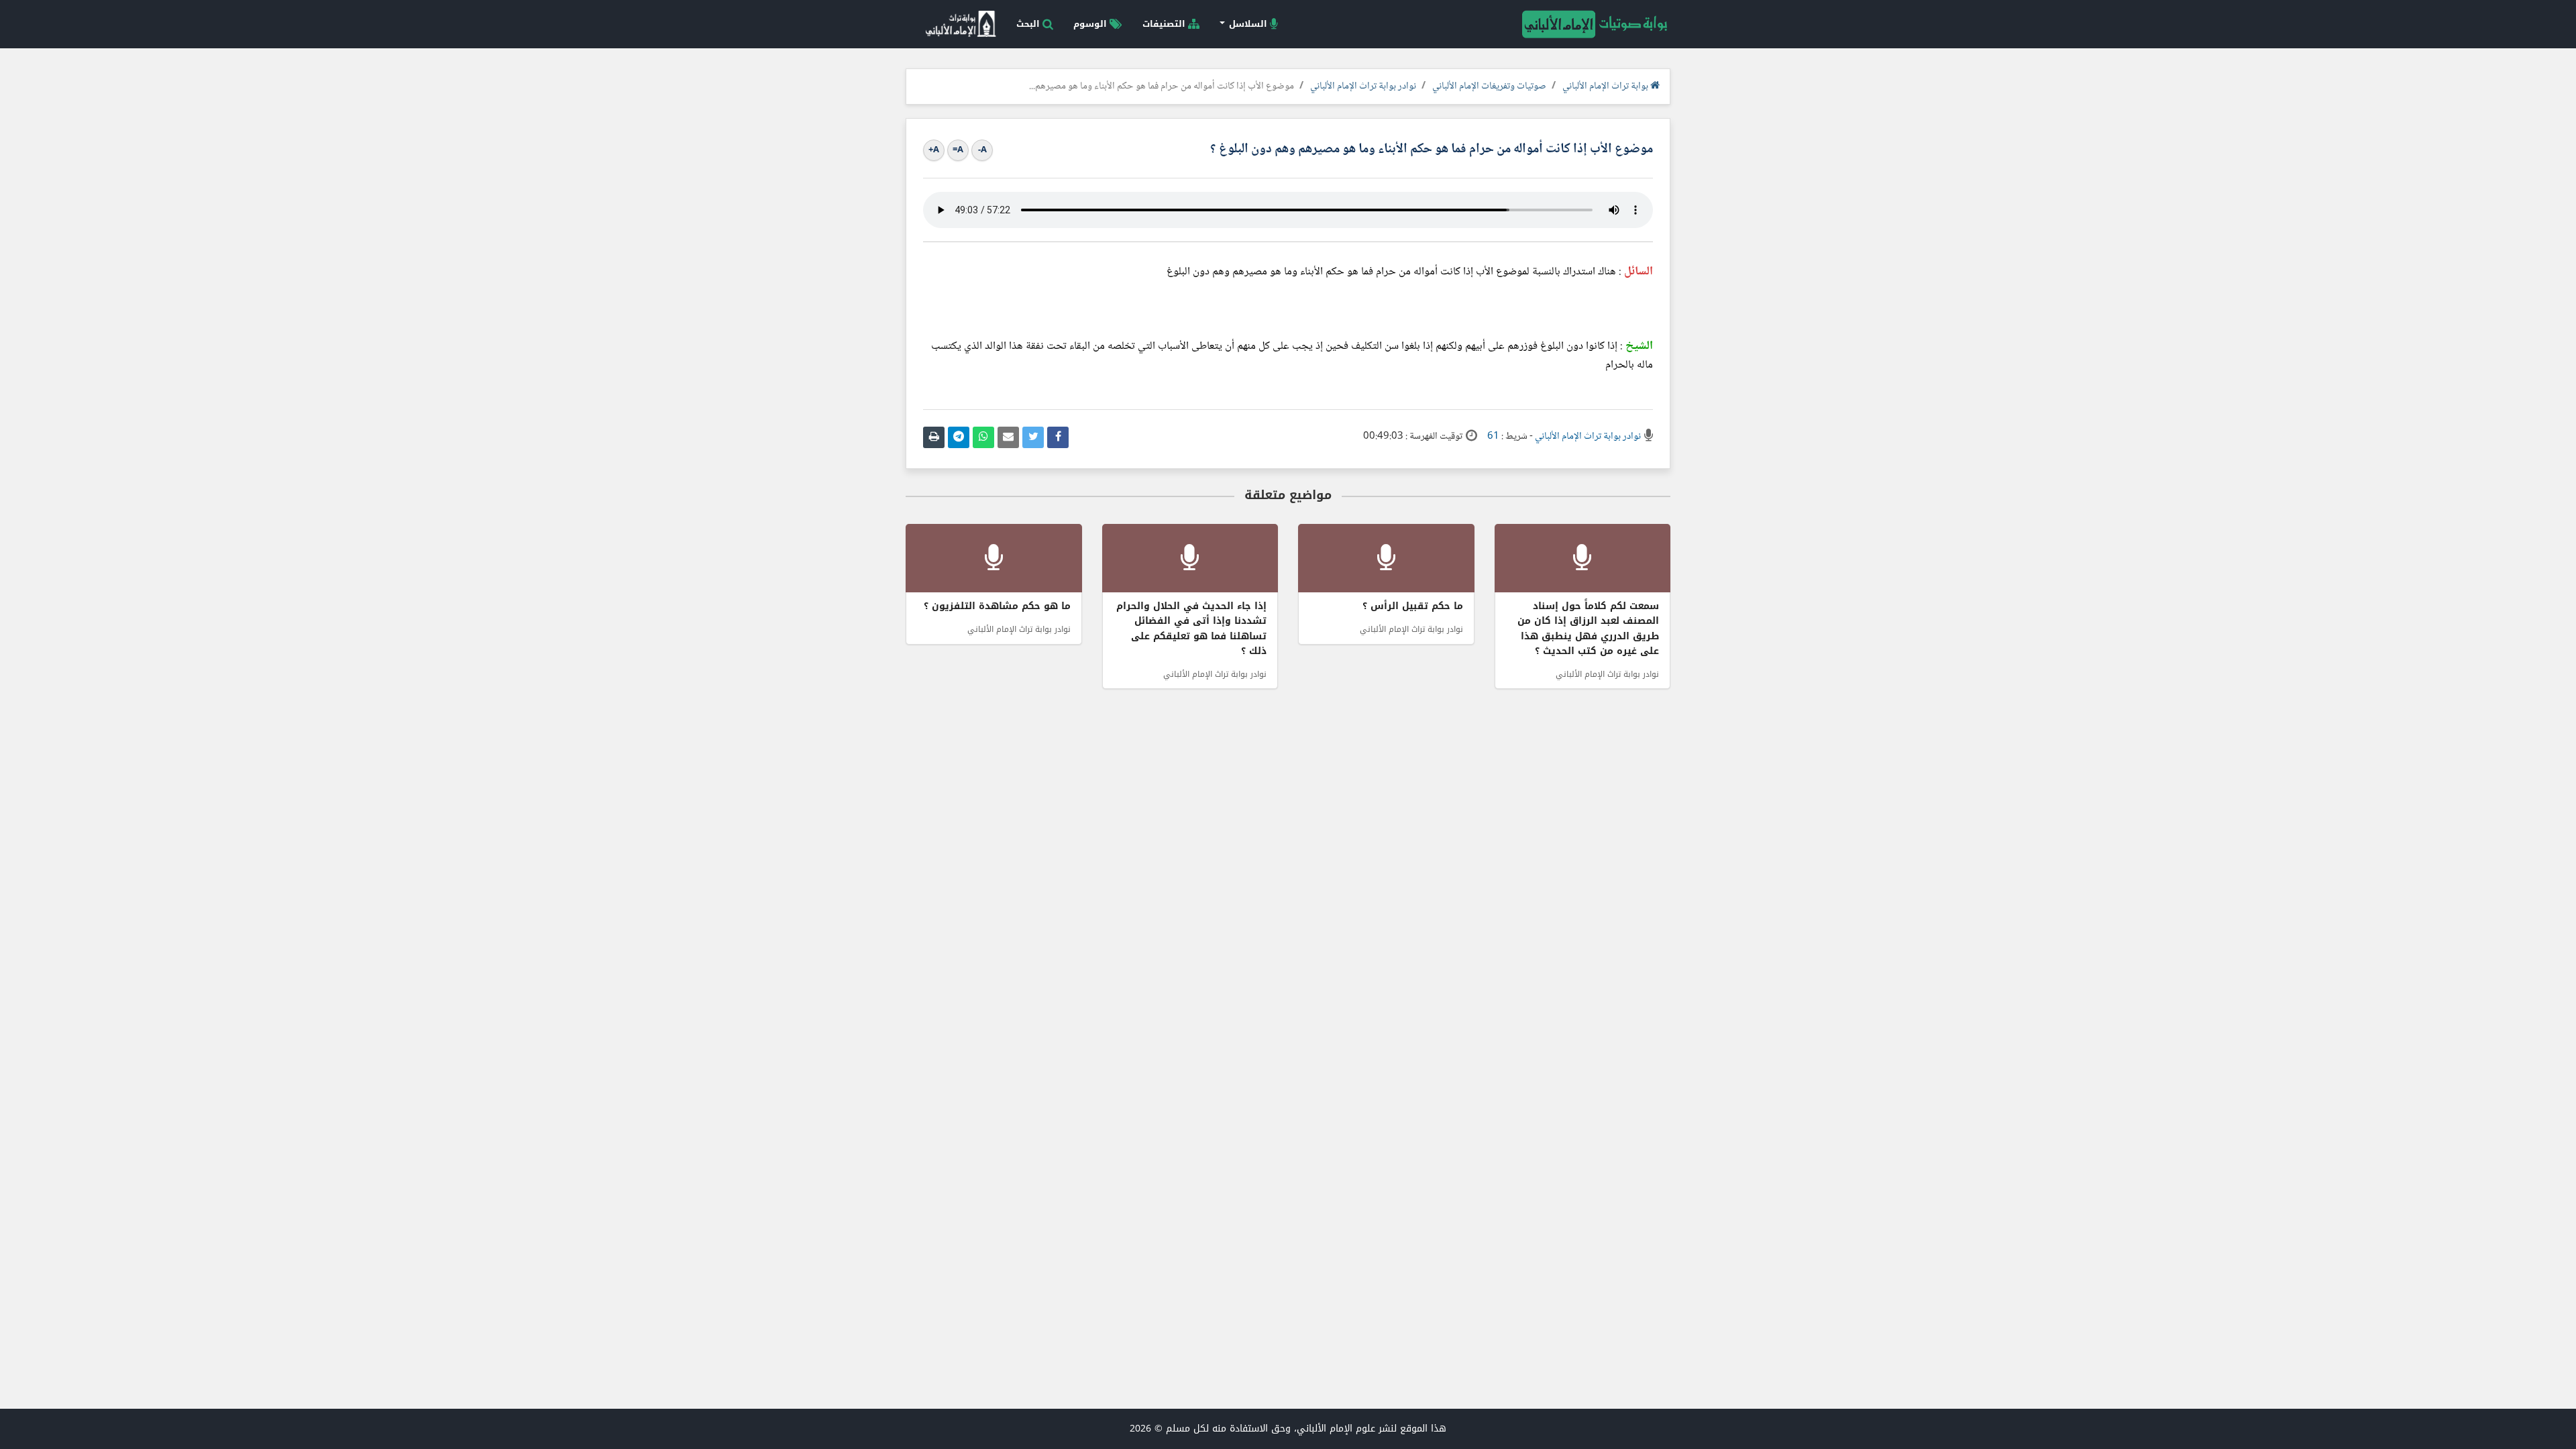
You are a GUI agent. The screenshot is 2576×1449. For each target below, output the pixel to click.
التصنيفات (1165, 24)
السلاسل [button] (1248, 24)
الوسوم (1091, 24)
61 (1493, 437)
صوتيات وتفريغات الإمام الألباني (1489, 87)
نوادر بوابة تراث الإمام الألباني (1363, 87)
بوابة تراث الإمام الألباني (1606, 87)
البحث (1029, 24)
